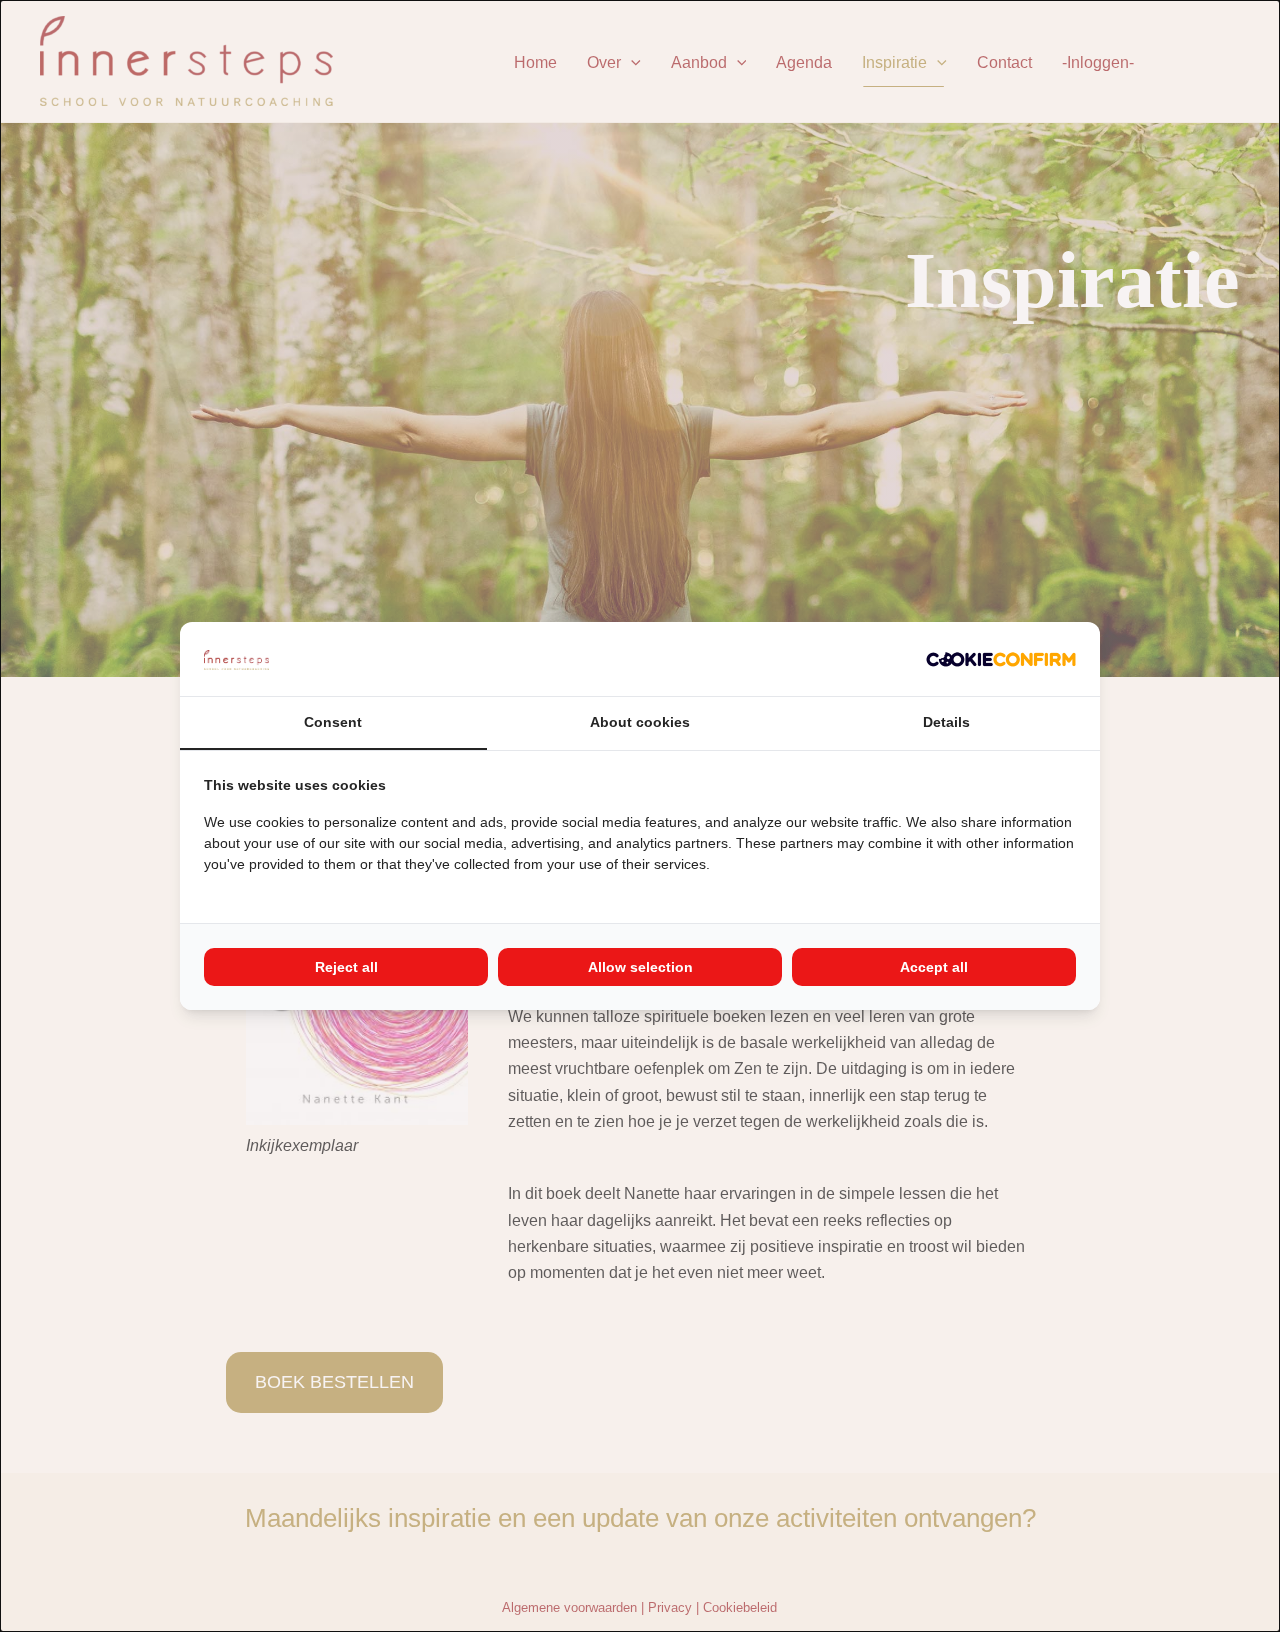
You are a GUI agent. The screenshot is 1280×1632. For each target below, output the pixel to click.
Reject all (346, 967)
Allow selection (640, 967)
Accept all (934, 967)
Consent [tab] (333, 722)
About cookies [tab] (640, 722)
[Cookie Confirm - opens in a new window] (1001, 659)
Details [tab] (946, 722)
